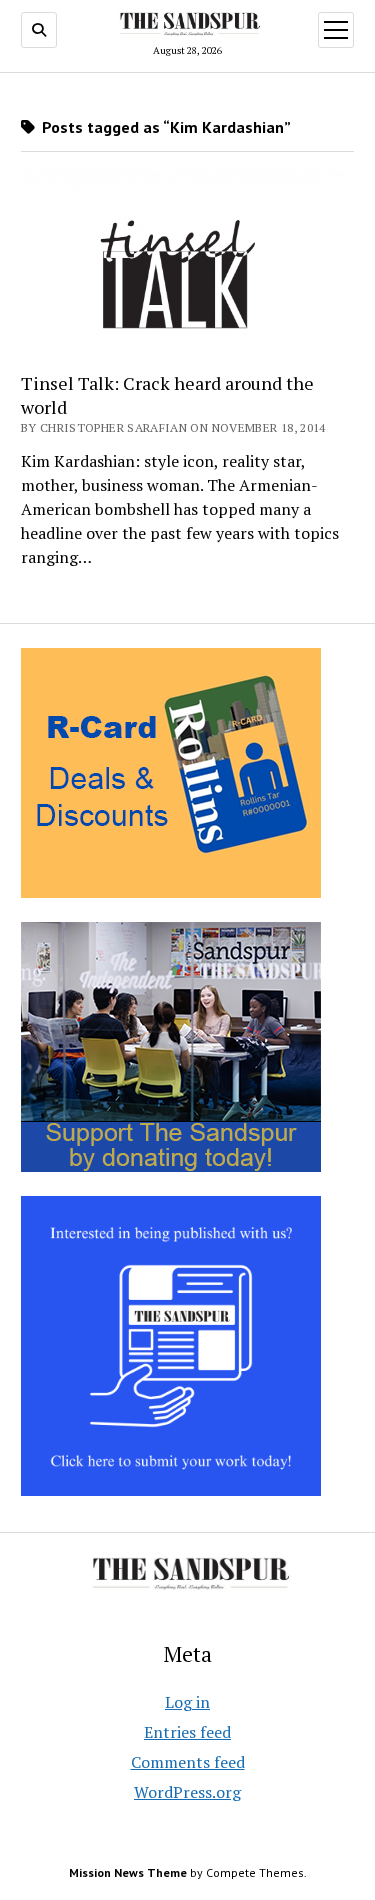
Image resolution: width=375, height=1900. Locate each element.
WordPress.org (187, 1792)
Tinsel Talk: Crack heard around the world (167, 395)
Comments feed (188, 1762)
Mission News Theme (128, 1872)
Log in (187, 1702)
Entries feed (187, 1732)
